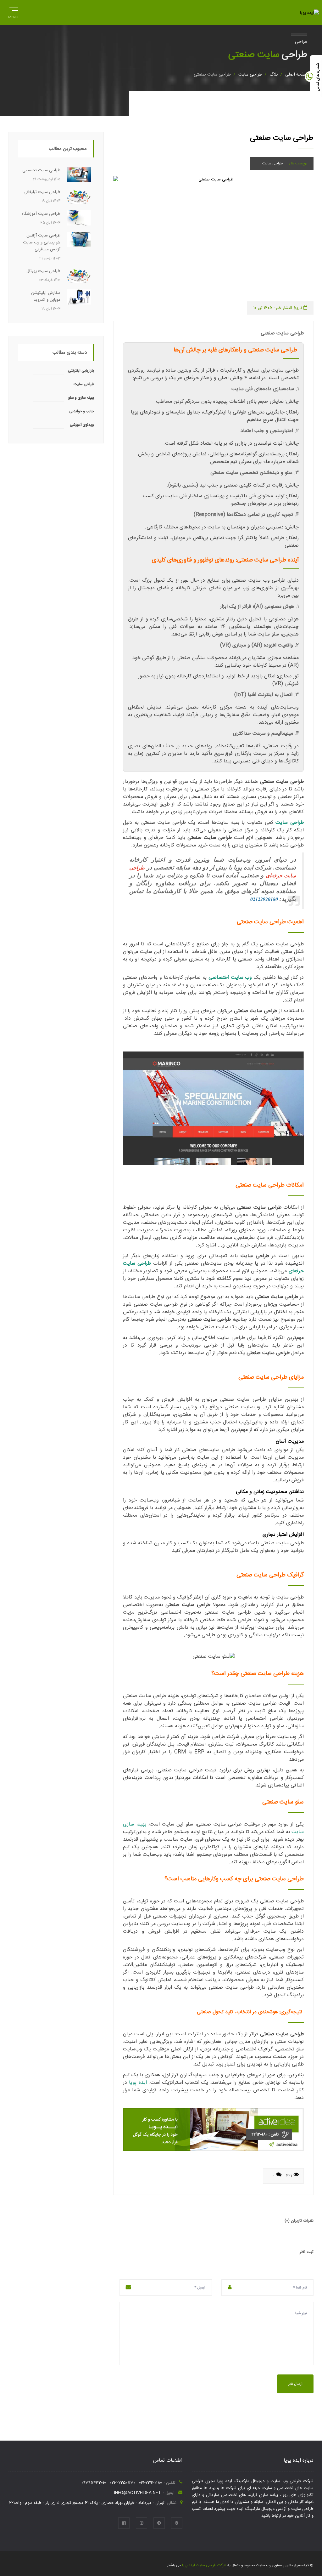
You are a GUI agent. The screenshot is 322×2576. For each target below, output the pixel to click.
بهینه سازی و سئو (81, 398)
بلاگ (274, 75)
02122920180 (264, 899)
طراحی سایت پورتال (43, 271)
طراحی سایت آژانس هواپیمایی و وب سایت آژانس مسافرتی (42, 242)
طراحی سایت (250, 75)
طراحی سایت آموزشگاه (41, 214)
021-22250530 (122, 2483)
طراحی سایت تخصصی (41, 170)
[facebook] (124, 2523)
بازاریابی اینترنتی (81, 371)
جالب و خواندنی (82, 411)
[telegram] (159, 2523)
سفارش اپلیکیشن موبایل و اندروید (46, 296)
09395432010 (94, 2483)
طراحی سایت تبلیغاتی (42, 192)
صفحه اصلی (296, 75)
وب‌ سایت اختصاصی (230, 978)
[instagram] (142, 2523)
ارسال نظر (295, 2384)
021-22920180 (150, 2483)
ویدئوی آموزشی (82, 425)
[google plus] (177, 2523)
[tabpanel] (213, 239)
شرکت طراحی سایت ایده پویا (204, 2565)
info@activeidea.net (138, 2493)
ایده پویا (138, 2083)
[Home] (309, 13)
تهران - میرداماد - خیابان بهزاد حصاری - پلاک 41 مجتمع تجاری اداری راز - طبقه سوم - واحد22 (87, 2503)
